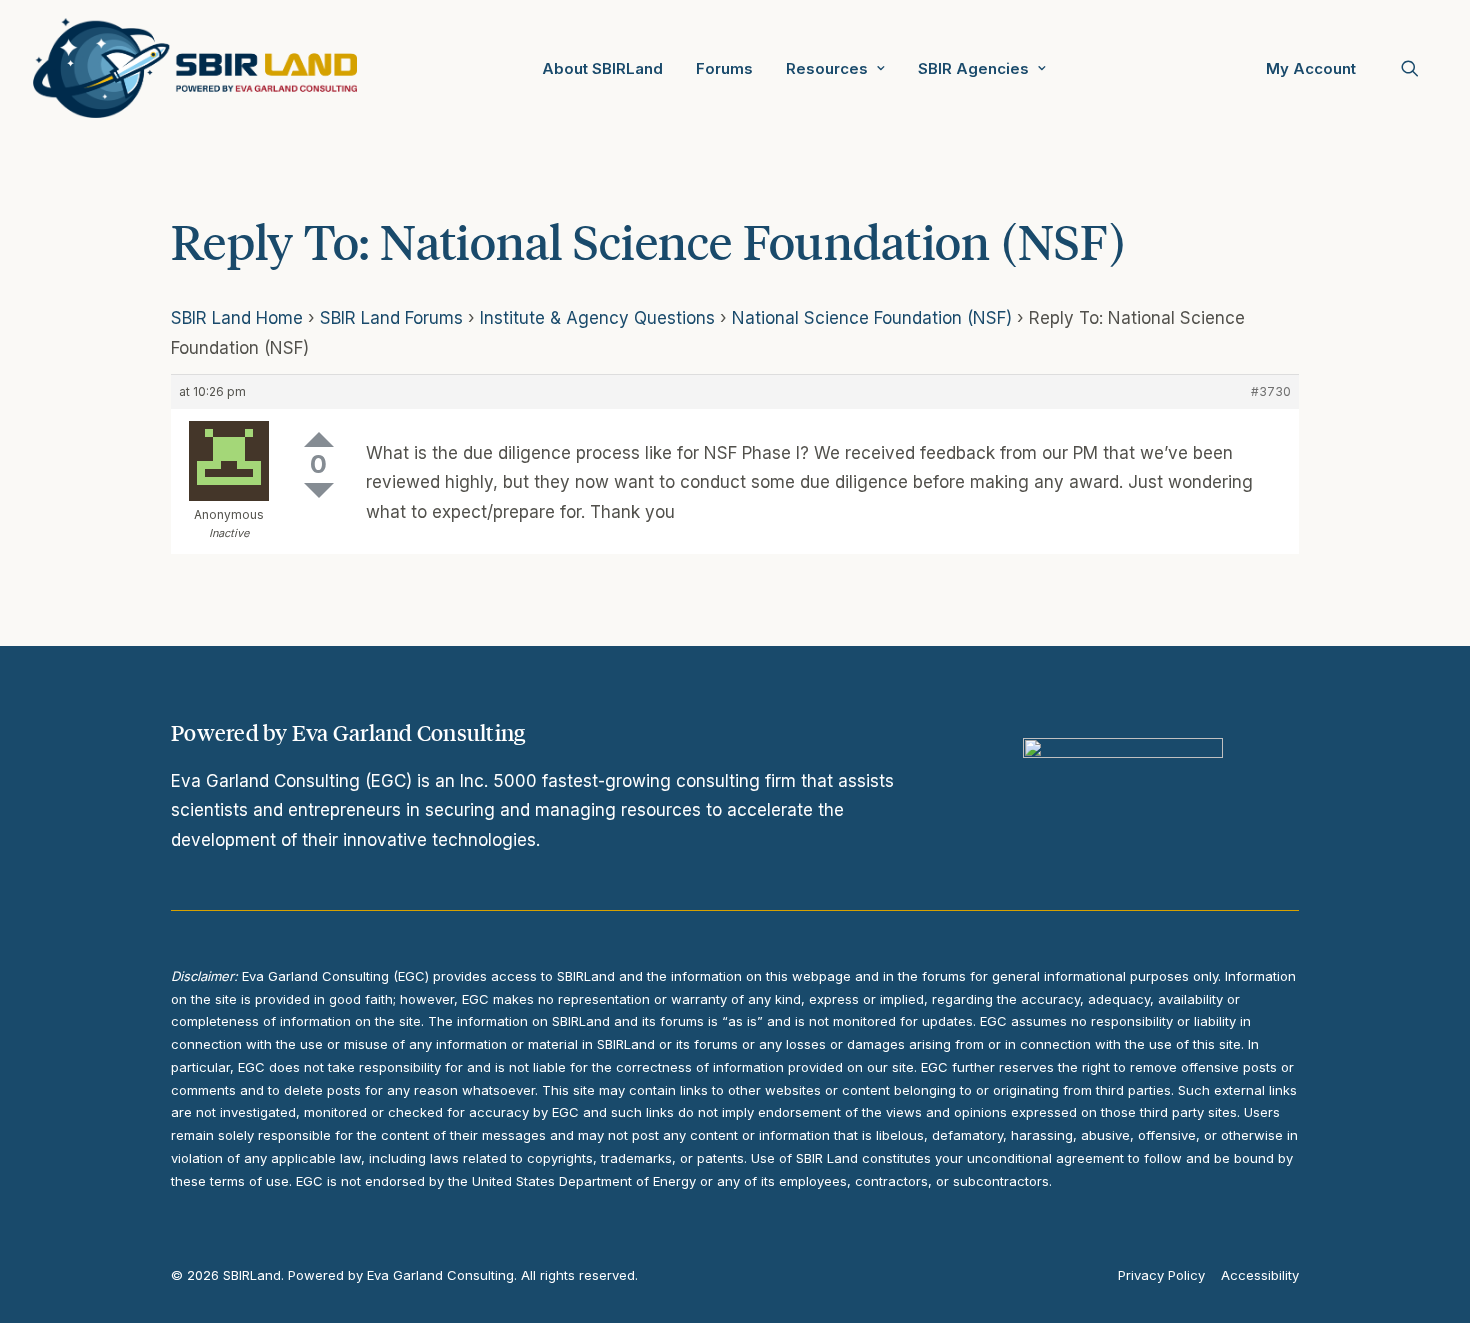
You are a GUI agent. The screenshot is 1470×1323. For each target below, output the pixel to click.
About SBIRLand (602, 68)
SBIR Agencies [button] (973, 68)
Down (319, 490)
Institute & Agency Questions (597, 318)
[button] (1419, 68)
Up (319, 439)
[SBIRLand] (195, 68)
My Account (1311, 68)
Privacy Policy (1161, 1275)
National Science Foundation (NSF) (872, 318)
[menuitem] (602, 68)
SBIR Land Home (237, 318)
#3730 (1271, 391)
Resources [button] (827, 68)
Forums (724, 68)
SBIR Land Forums (391, 318)
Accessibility (1260, 1275)
